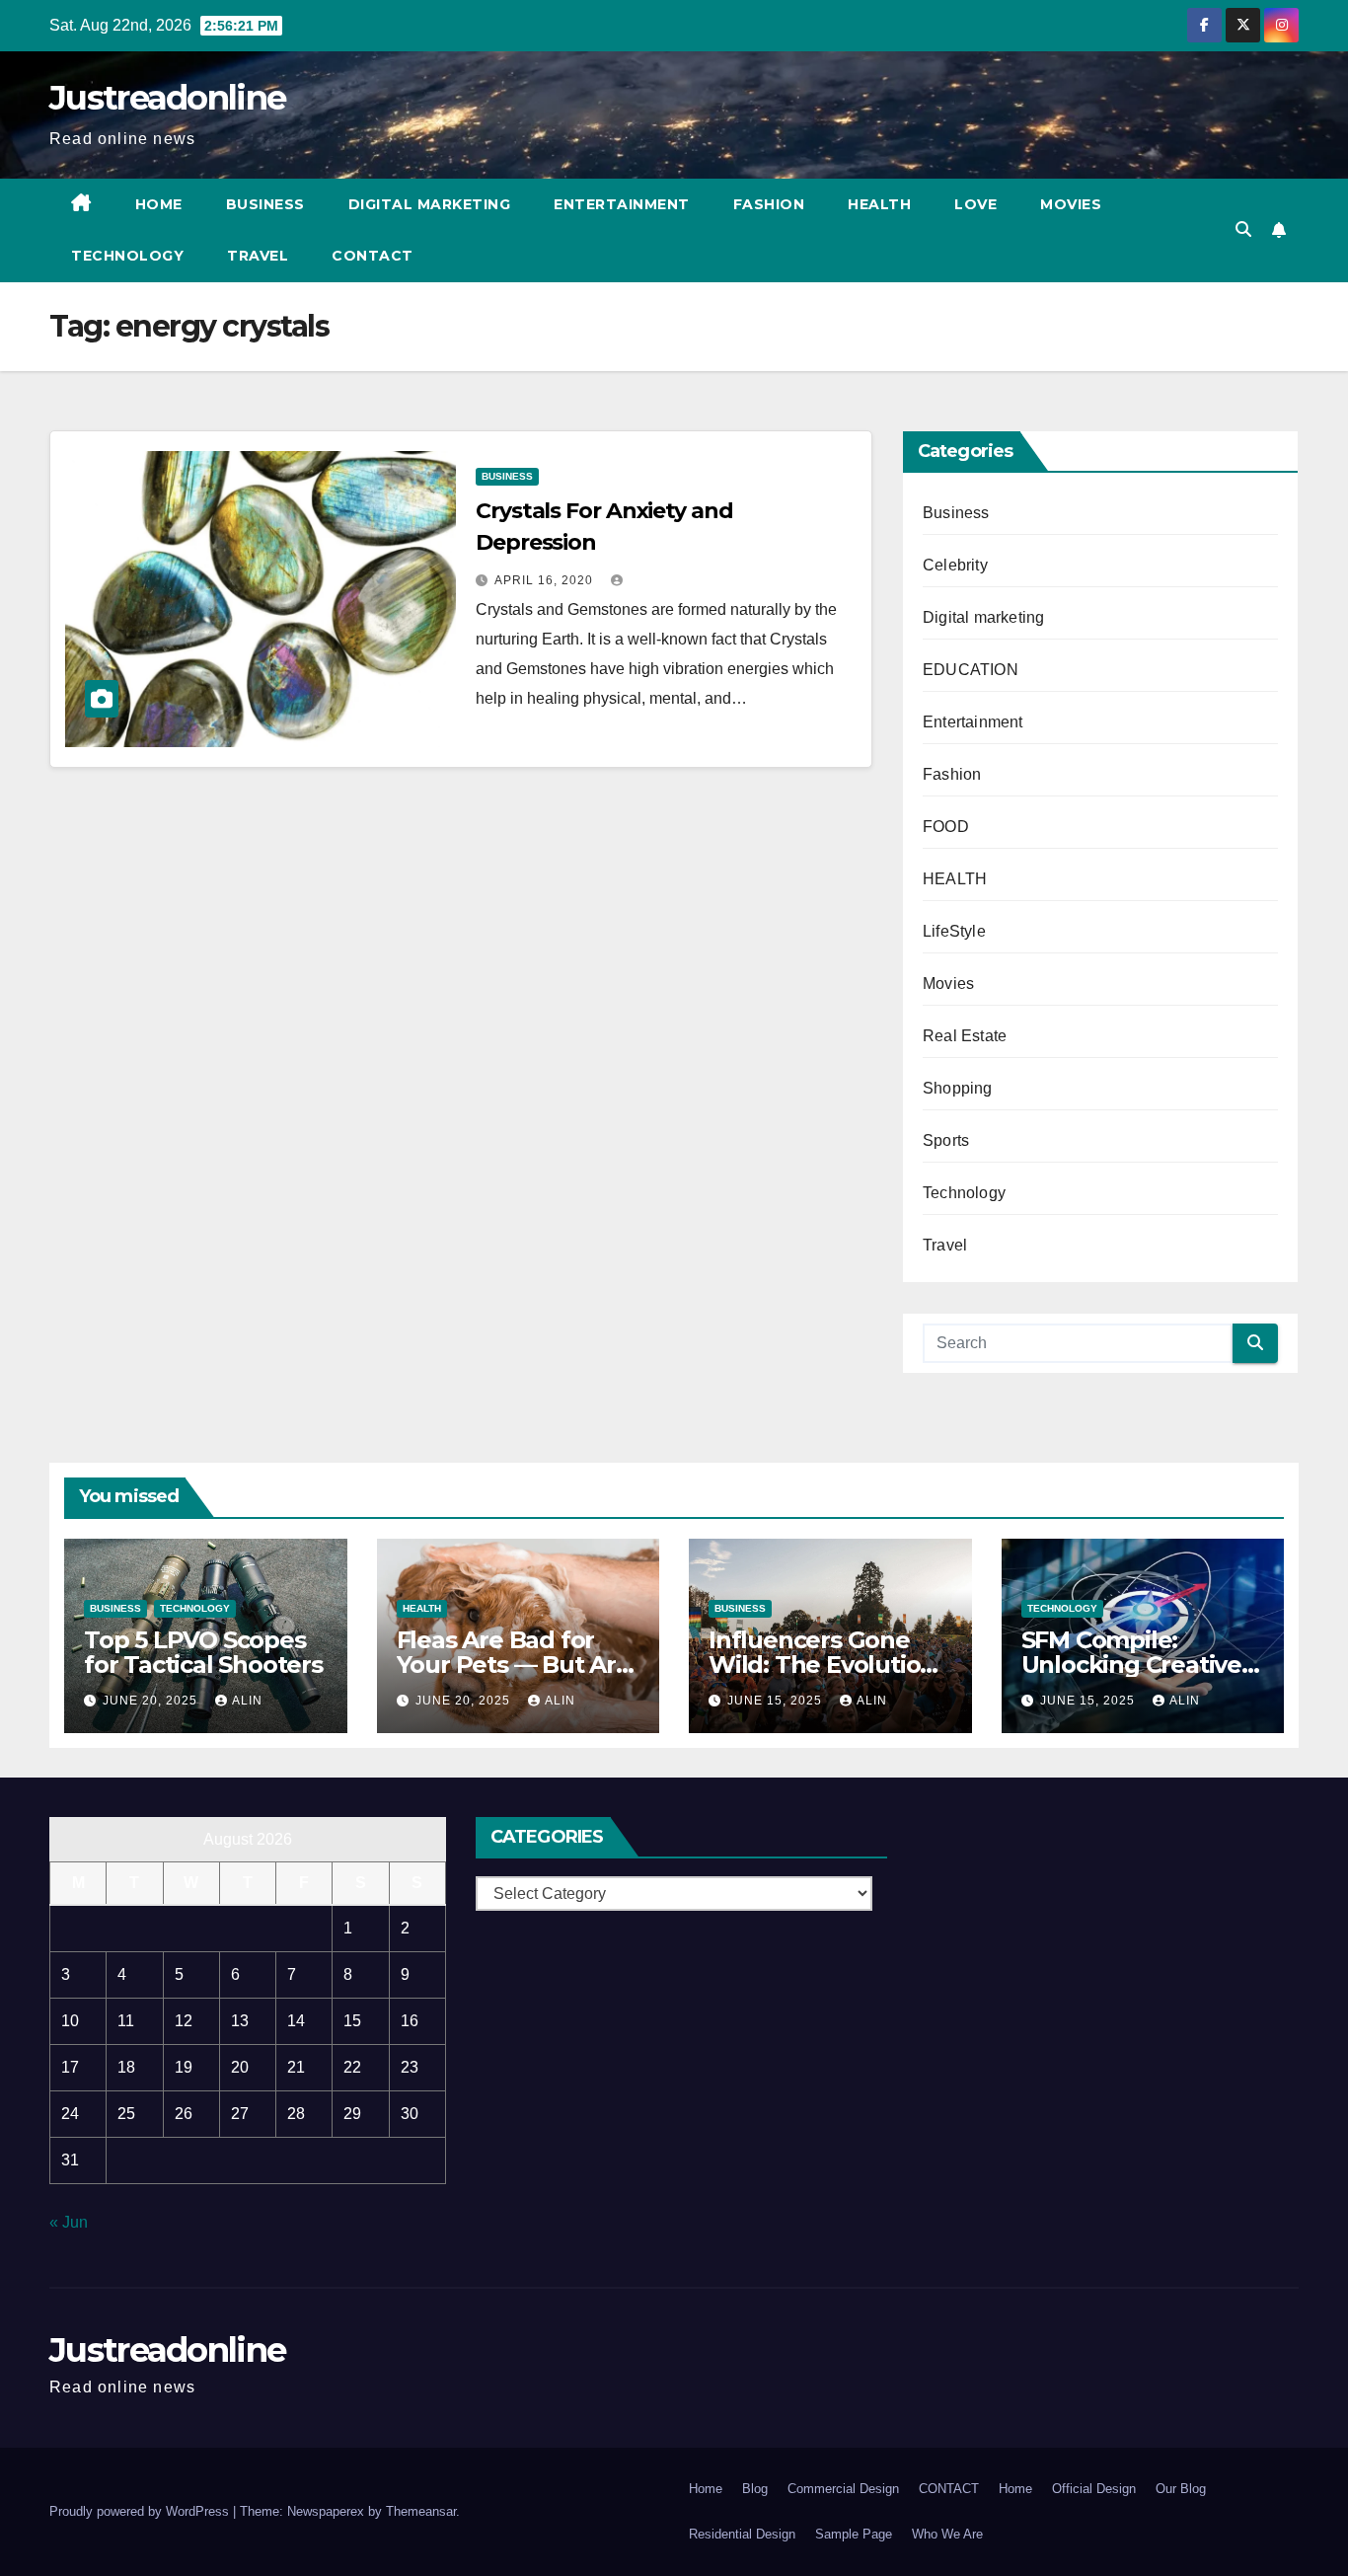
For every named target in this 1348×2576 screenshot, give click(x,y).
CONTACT (373, 256)
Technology (127, 256)
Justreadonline (167, 98)
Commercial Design (843, 2489)
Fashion (769, 204)
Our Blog (1181, 2489)
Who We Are (947, 2534)
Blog (755, 2489)
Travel (258, 256)
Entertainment (622, 204)
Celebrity (955, 565)
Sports (946, 1140)
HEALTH (955, 879)
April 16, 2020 (546, 580)
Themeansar (421, 2511)
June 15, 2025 (777, 1701)
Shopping (958, 1088)
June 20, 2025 (152, 1701)
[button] (1243, 229)
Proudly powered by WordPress (141, 2511)
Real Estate (965, 1036)
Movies (1071, 204)
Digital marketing (430, 204)
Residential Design (742, 2534)
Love (975, 204)
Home (159, 204)
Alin (247, 1701)
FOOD (946, 827)
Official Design (1094, 2489)
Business (265, 204)
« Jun (69, 2222)
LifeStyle (954, 931)
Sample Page (854, 2534)
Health (879, 204)
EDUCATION (971, 670)
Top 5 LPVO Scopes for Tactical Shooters (203, 1652)
